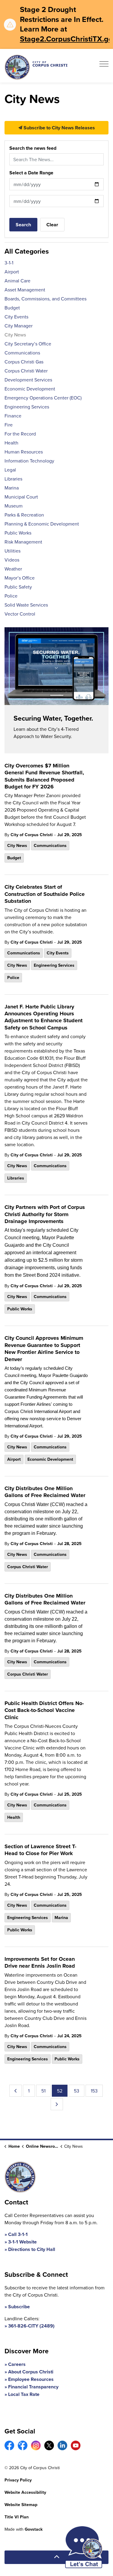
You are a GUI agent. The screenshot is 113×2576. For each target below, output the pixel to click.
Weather (13, 569)
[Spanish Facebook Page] (23, 2445)
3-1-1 (9, 263)
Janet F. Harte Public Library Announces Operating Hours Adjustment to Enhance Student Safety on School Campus (44, 1017)
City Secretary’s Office (28, 344)
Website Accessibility (25, 2492)
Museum (14, 506)
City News (17, 845)
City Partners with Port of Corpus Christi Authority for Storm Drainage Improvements (45, 1214)
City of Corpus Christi (32, 835)
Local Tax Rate (24, 2394)
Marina (61, 1918)
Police (13, 978)
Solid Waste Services (26, 605)
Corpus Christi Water (28, 1567)
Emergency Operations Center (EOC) (43, 398)
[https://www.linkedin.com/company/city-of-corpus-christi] (62, 2445)
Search (23, 225)
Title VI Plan (17, 2517)
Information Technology (29, 461)
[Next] (57, 2104)
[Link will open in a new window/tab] (9, 2445)
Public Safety (18, 587)
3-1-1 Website (22, 2242)
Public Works (20, 1309)
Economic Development (50, 1459)
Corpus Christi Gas (24, 362)
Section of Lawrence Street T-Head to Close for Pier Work (40, 1850)
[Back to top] (56, 2557)
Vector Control (20, 614)
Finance (13, 416)
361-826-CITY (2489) (31, 2326)
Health (14, 1817)
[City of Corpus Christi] (36, 67)
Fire (9, 425)
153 (94, 2091)
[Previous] (16, 2091)
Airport (14, 1459)
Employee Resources (31, 2379)
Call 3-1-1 (18, 2234)
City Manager (19, 326)
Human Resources (24, 452)
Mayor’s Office (20, 578)
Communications (50, 845)
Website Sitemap (21, 2505)
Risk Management (23, 542)
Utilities (13, 551)
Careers (17, 2364)
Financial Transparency (33, 2387)
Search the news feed (33, 148)
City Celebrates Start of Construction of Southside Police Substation (45, 894)
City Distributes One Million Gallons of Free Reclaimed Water (45, 1492)
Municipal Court (21, 497)
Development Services (28, 380)
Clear (52, 225)
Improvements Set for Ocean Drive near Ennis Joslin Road (40, 1963)
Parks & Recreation (24, 515)
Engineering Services (54, 965)
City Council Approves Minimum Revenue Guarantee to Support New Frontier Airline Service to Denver (44, 1349)
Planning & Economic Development (42, 524)
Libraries (16, 1178)
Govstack (34, 2529)
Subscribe (19, 2307)
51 (43, 2091)
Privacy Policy (18, 2480)
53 (77, 2091)
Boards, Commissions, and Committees (46, 299)
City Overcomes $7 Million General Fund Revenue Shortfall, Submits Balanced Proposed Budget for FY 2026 (44, 776)
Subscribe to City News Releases (59, 128)
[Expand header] (104, 66)
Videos (12, 560)
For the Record (20, 434)
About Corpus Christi (31, 2372)
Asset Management (25, 290)
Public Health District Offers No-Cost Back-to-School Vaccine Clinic (44, 1711)
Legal (10, 470)
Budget (14, 858)
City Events (58, 953)
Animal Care (17, 281)
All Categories (27, 251)
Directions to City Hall (32, 2249)
